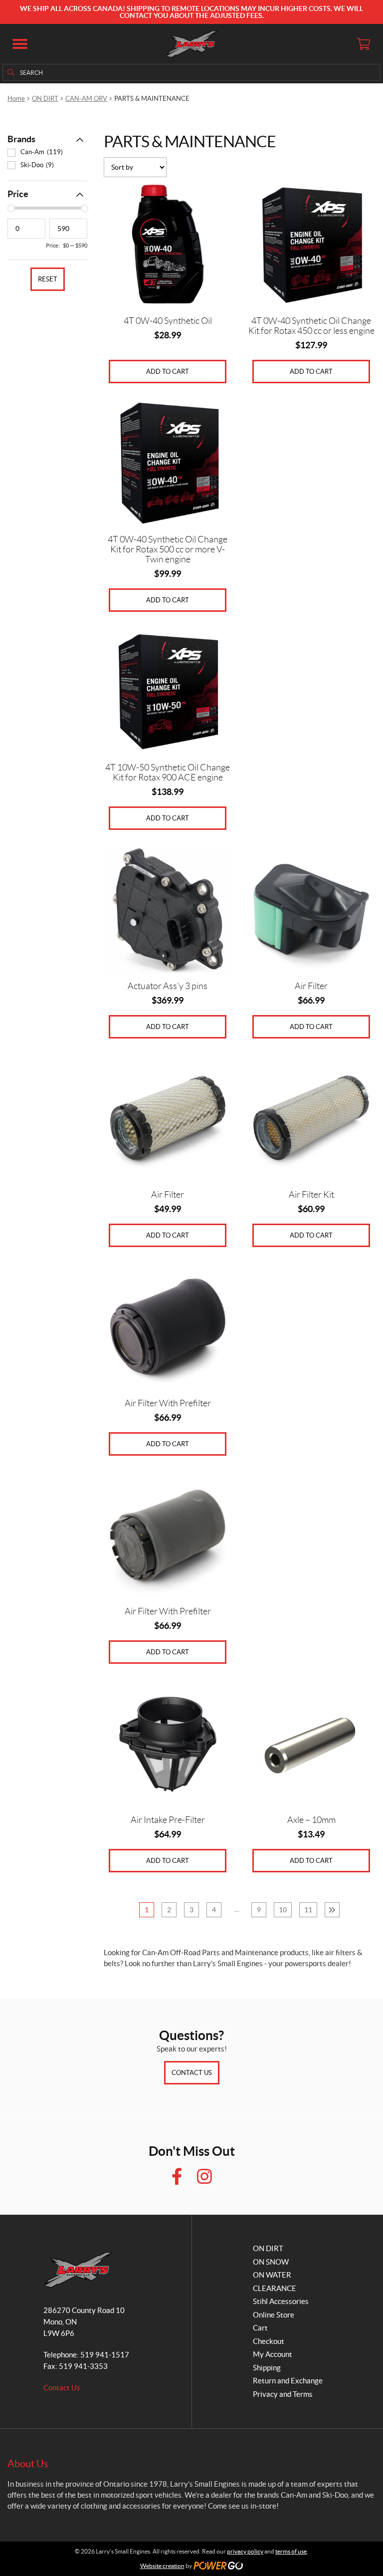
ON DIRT (45, 99)
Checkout (269, 2341)
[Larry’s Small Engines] (192, 44)
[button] (20, 44)
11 (308, 1910)
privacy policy (245, 2551)
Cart (260, 2328)
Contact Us (192, 2073)
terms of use (291, 2551)
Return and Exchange (288, 2381)
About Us (28, 2464)
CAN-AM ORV (86, 99)
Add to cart (168, 372)
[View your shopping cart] (363, 44)
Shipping (267, 2368)
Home (16, 99)
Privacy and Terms (283, 2394)
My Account (273, 2354)
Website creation (162, 2566)
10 (283, 1910)
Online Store (274, 2315)
